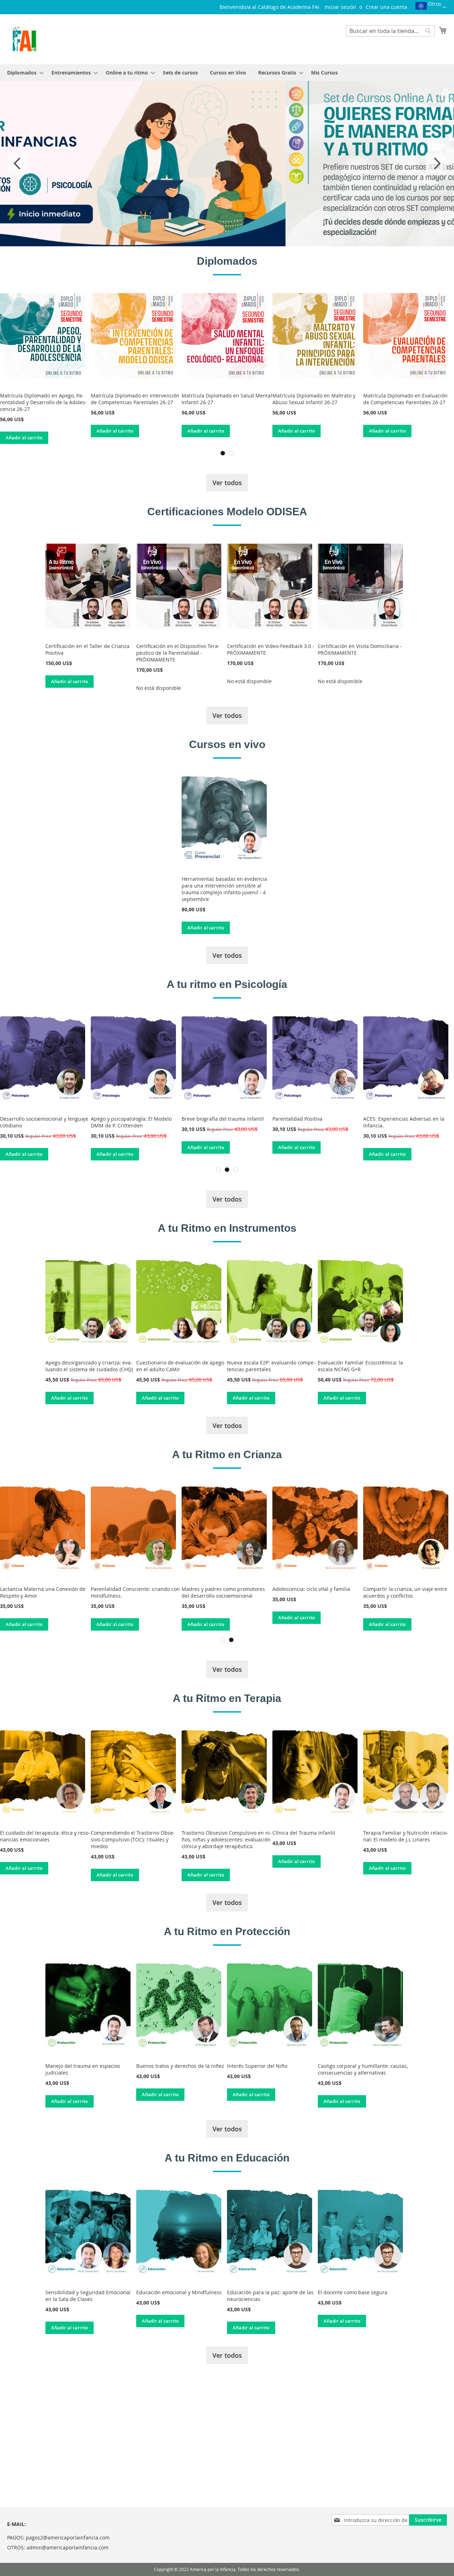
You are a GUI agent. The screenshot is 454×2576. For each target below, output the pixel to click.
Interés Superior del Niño (257, 2066)
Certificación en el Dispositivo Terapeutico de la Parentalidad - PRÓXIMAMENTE (178, 653)
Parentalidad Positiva (207, 1119)
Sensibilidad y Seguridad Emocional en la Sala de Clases (88, 2296)
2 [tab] (231, 453)
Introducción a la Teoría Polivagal (402, 1119)
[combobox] (390, 31)
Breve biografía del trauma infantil (132, 1119)
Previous (18, 164)
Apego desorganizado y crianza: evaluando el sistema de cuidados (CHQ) (89, 1366)
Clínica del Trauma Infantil (304, 1833)
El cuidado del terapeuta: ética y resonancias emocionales (45, 1836)
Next (436, 164)
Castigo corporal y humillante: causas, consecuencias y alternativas (363, 2069)
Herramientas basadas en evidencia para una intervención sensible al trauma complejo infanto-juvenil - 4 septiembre (224, 889)
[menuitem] (23, 73)
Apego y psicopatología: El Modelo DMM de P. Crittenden (40, 1122)
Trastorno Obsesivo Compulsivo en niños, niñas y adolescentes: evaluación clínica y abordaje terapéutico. (227, 1839)
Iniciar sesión (340, 7)
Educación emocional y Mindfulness (179, 2292)
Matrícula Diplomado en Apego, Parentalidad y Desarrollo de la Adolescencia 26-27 (43, 402)
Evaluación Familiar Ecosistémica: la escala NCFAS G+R (360, 1366)
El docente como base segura (353, 2292)
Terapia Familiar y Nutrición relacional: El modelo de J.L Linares (406, 1836)
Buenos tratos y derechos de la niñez (180, 2066)
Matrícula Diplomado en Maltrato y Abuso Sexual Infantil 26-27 (314, 399)
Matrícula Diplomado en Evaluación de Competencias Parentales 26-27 (405, 399)
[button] (431, 8)
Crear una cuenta (386, 7)
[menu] (227, 73)
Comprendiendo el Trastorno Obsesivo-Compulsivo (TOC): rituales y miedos (133, 1839)
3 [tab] (236, 1170)
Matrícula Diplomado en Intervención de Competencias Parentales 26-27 (135, 399)
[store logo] (24, 39)
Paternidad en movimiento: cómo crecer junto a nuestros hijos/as (45, 1592)
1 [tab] (223, 453)
